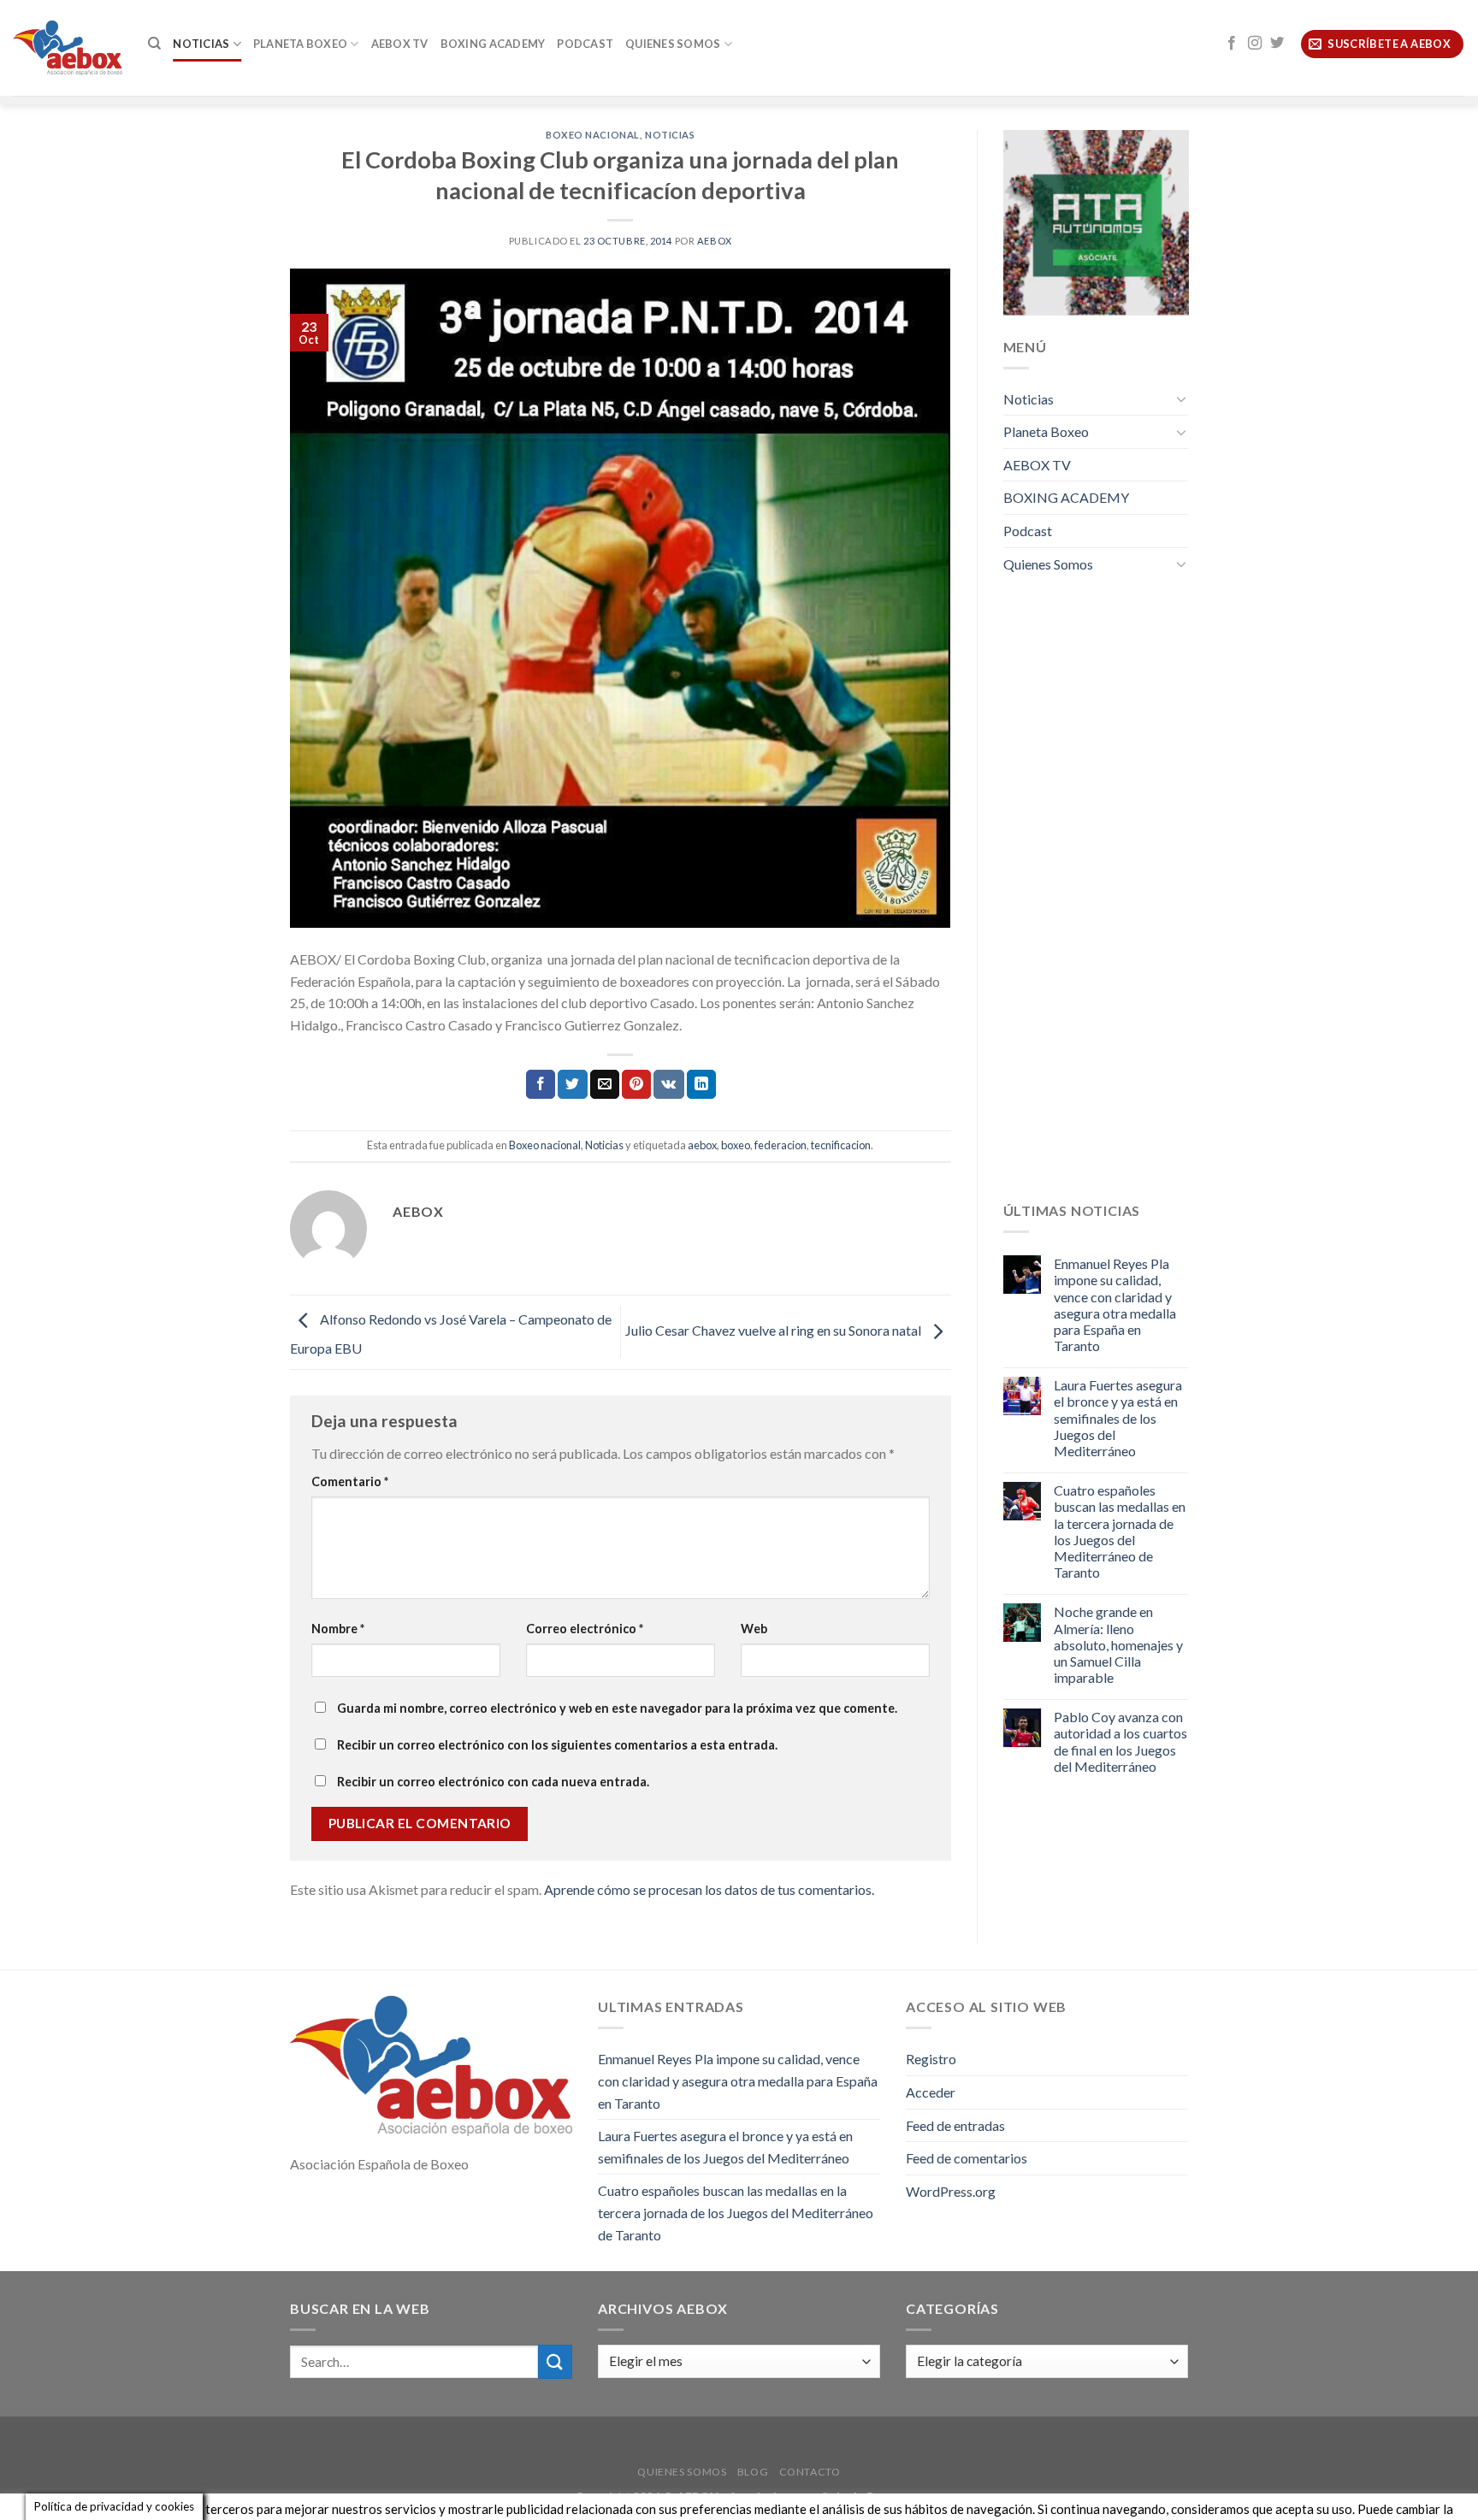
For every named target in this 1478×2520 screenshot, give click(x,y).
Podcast (585, 44)
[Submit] (555, 2361)
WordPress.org (951, 2191)
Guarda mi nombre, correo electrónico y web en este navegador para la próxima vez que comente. (617, 1708)
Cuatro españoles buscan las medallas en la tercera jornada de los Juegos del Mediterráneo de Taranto (1120, 1531)
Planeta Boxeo (300, 44)
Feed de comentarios (967, 2158)
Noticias (201, 44)
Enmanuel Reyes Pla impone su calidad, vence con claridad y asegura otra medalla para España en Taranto (1115, 1304)
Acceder (931, 2092)
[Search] (154, 44)
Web (754, 1629)
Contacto (810, 2472)
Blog (753, 2472)
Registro (931, 2059)
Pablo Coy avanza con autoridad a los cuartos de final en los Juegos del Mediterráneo (1120, 1741)
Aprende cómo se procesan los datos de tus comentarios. (709, 1889)
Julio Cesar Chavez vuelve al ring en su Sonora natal (774, 1330)
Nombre (338, 1629)
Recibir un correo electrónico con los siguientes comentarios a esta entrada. (557, 1745)
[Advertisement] (1096, 900)
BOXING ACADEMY (493, 44)
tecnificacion (841, 1145)
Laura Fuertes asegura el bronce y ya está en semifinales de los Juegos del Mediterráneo (1118, 1418)
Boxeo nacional (593, 135)
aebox (702, 1145)
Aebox (715, 241)
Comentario (350, 1481)
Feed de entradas (955, 2125)
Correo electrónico (585, 1629)
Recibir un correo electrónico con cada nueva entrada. (493, 1782)
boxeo (736, 1145)
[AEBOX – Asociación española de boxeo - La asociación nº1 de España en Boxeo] (68, 47)
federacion (780, 1145)
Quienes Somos (673, 44)
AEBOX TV (400, 44)
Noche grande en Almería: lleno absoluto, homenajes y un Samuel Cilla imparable (1118, 1644)
